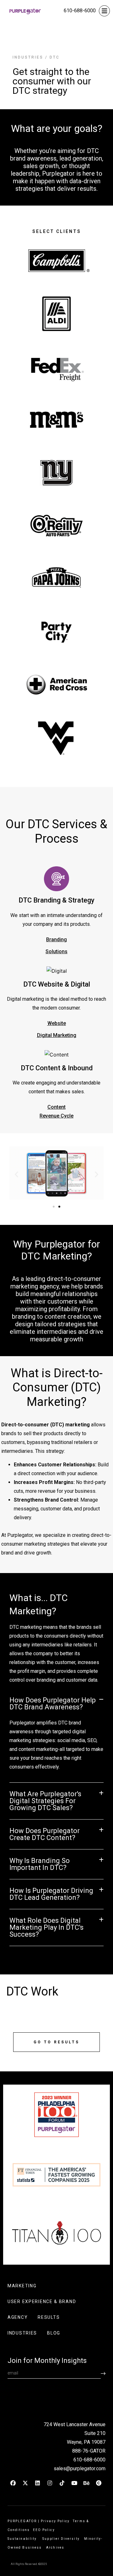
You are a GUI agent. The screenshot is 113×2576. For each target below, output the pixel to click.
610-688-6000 (80, 11)
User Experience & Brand (42, 2301)
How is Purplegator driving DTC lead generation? (51, 1894)
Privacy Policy (55, 2521)
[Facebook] (13, 2483)
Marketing (22, 2286)
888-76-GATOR (89, 2451)
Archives (55, 2548)
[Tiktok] (62, 2483)
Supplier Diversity (61, 2539)
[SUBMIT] (103, 2373)
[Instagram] (50, 2483)
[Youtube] (74, 2483)
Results (49, 2317)
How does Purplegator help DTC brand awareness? (53, 1704)
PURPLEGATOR (22, 2521)
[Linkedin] (37, 2483)
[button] (16, 1174)
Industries (28, 57)
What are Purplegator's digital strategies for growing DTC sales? (45, 1801)
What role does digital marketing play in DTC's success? (46, 1927)
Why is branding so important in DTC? (40, 1864)
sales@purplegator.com (80, 2468)
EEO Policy (45, 2530)
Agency (18, 2317)
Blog (54, 2333)
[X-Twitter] (25, 2483)
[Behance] (86, 2483)
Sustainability (23, 2539)
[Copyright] (99, 2483)
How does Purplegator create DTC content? (45, 1834)
